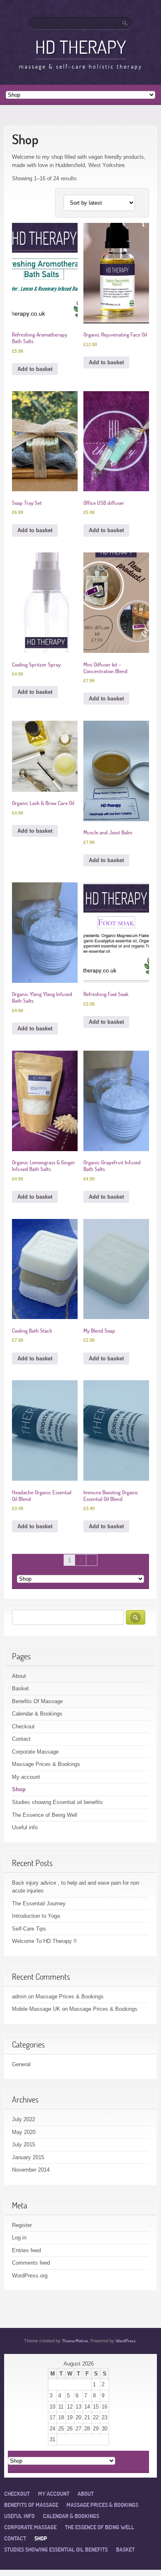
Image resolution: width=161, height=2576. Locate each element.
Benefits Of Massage (37, 1701)
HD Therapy (80, 47)
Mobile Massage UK (36, 2009)
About (19, 1676)
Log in (19, 2238)
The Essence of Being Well (45, 1815)
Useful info (25, 1827)
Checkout (23, 1726)
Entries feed (26, 2250)
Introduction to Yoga (36, 1916)
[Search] (125, 23)
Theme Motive (75, 2341)
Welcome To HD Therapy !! (44, 1941)
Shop (19, 1789)
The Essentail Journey (39, 1903)
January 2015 (28, 2157)
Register (22, 2225)
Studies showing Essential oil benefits (57, 1802)
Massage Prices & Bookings (46, 1764)
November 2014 (31, 2170)
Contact (21, 1739)
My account (26, 1777)
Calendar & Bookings (37, 1714)
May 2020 (24, 2132)
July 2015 (24, 2145)
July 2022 (24, 2119)
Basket (20, 1688)
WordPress (126, 2341)
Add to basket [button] (35, 369)
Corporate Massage (35, 1752)
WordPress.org (30, 2276)
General (21, 2064)
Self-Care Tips (29, 1929)
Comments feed (31, 2263)
